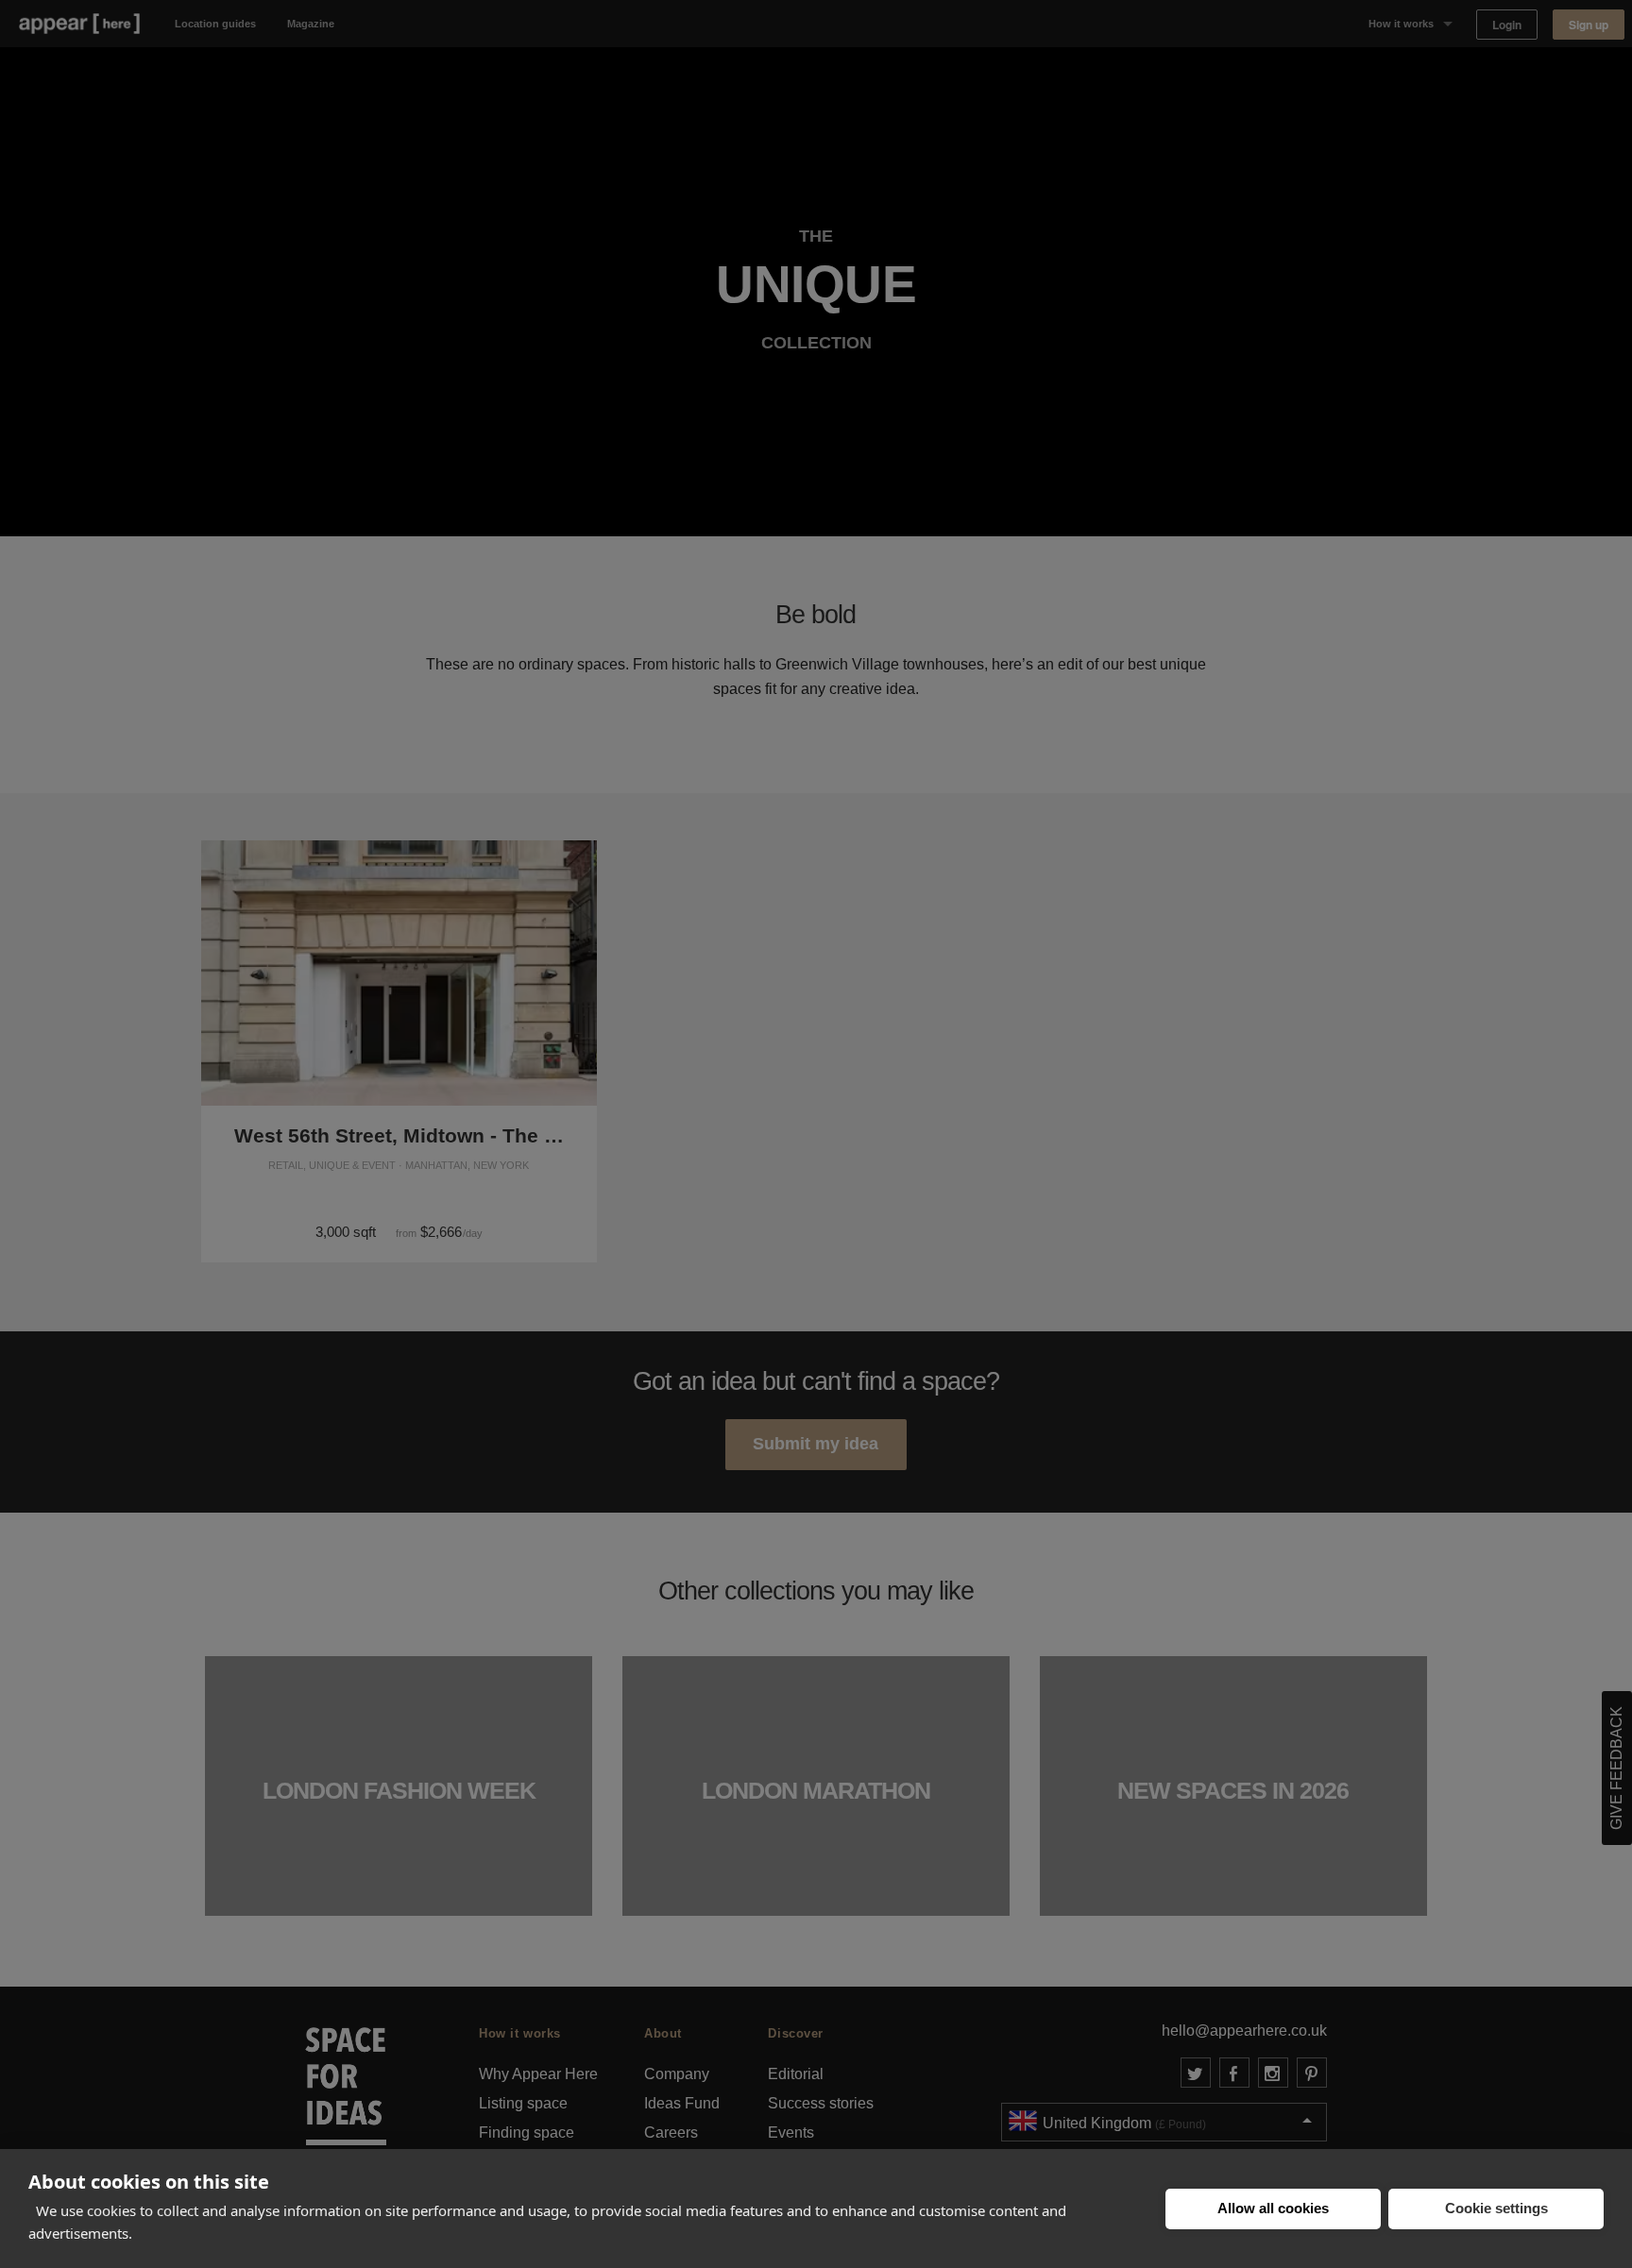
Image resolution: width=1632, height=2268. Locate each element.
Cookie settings (1496, 2208)
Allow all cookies (1273, 2208)
